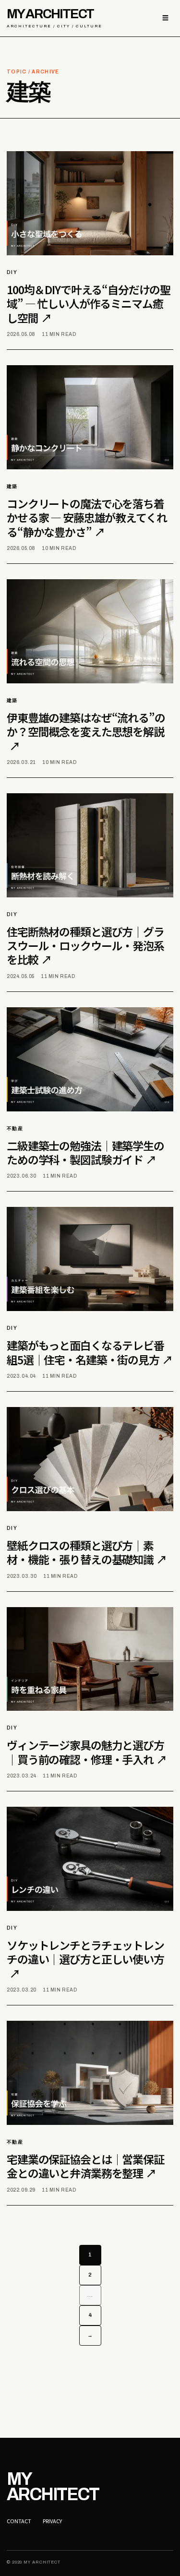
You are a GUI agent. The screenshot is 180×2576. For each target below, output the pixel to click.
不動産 (15, 1128)
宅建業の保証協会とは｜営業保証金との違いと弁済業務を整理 (85, 2166)
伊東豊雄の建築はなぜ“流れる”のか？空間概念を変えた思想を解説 (86, 732)
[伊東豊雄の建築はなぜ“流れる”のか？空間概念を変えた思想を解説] (90, 631)
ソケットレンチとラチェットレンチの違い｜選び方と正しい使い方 (85, 1959)
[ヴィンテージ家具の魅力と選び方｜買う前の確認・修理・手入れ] (90, 1659)
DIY (12, 272)
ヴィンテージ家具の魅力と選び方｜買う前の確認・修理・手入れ (87, 1752)
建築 (12, 486)
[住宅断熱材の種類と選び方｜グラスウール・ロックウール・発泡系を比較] (90, 845)
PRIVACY (52, 2521)
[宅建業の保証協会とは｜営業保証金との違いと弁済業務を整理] (90, 2073)
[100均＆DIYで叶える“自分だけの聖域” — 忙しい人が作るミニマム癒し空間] (90, 203)
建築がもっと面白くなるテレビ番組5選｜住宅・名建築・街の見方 (90, 1352)
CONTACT (19, 2521)
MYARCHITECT (53, 2487)
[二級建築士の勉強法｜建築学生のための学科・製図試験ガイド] (90, 1059)
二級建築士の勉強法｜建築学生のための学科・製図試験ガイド (85, 1152)
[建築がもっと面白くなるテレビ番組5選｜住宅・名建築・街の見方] (90, 1259)
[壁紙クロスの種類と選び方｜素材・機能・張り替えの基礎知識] (90, 1459)
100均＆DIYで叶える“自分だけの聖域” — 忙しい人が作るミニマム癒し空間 (89, 304)
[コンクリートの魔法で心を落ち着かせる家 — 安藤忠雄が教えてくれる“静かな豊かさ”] (90, 417)
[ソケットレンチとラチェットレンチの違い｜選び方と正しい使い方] (90, 1859)
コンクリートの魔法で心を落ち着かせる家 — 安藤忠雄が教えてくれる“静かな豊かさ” (87, 518)
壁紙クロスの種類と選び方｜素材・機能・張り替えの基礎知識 (87, 1552)
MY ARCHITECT (54, 18)
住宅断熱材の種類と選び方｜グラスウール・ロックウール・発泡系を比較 (85, 946)
